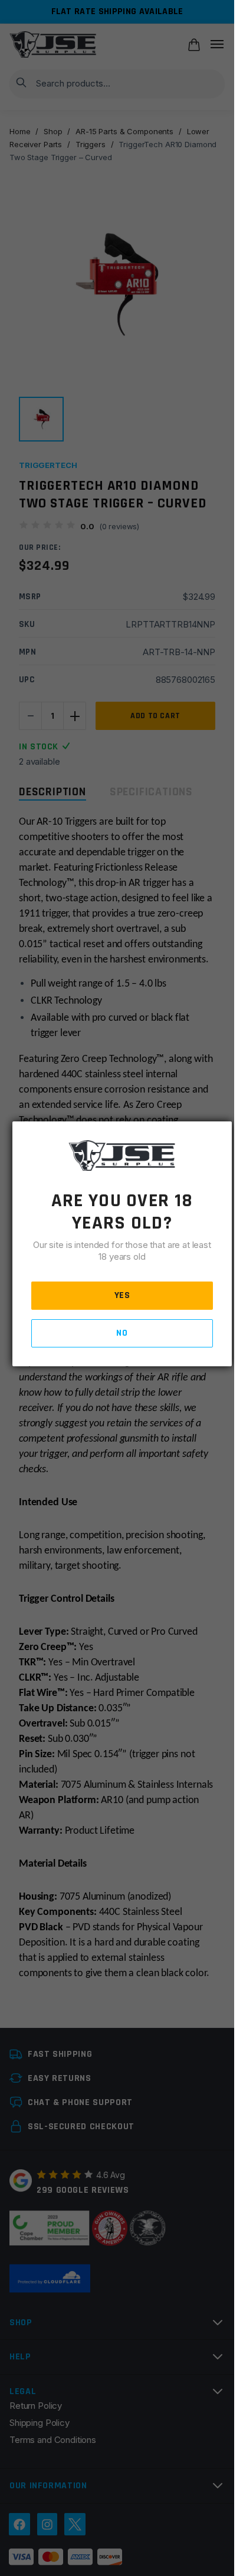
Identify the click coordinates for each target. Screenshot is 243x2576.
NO (122, 1333)
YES (122, 1295)
